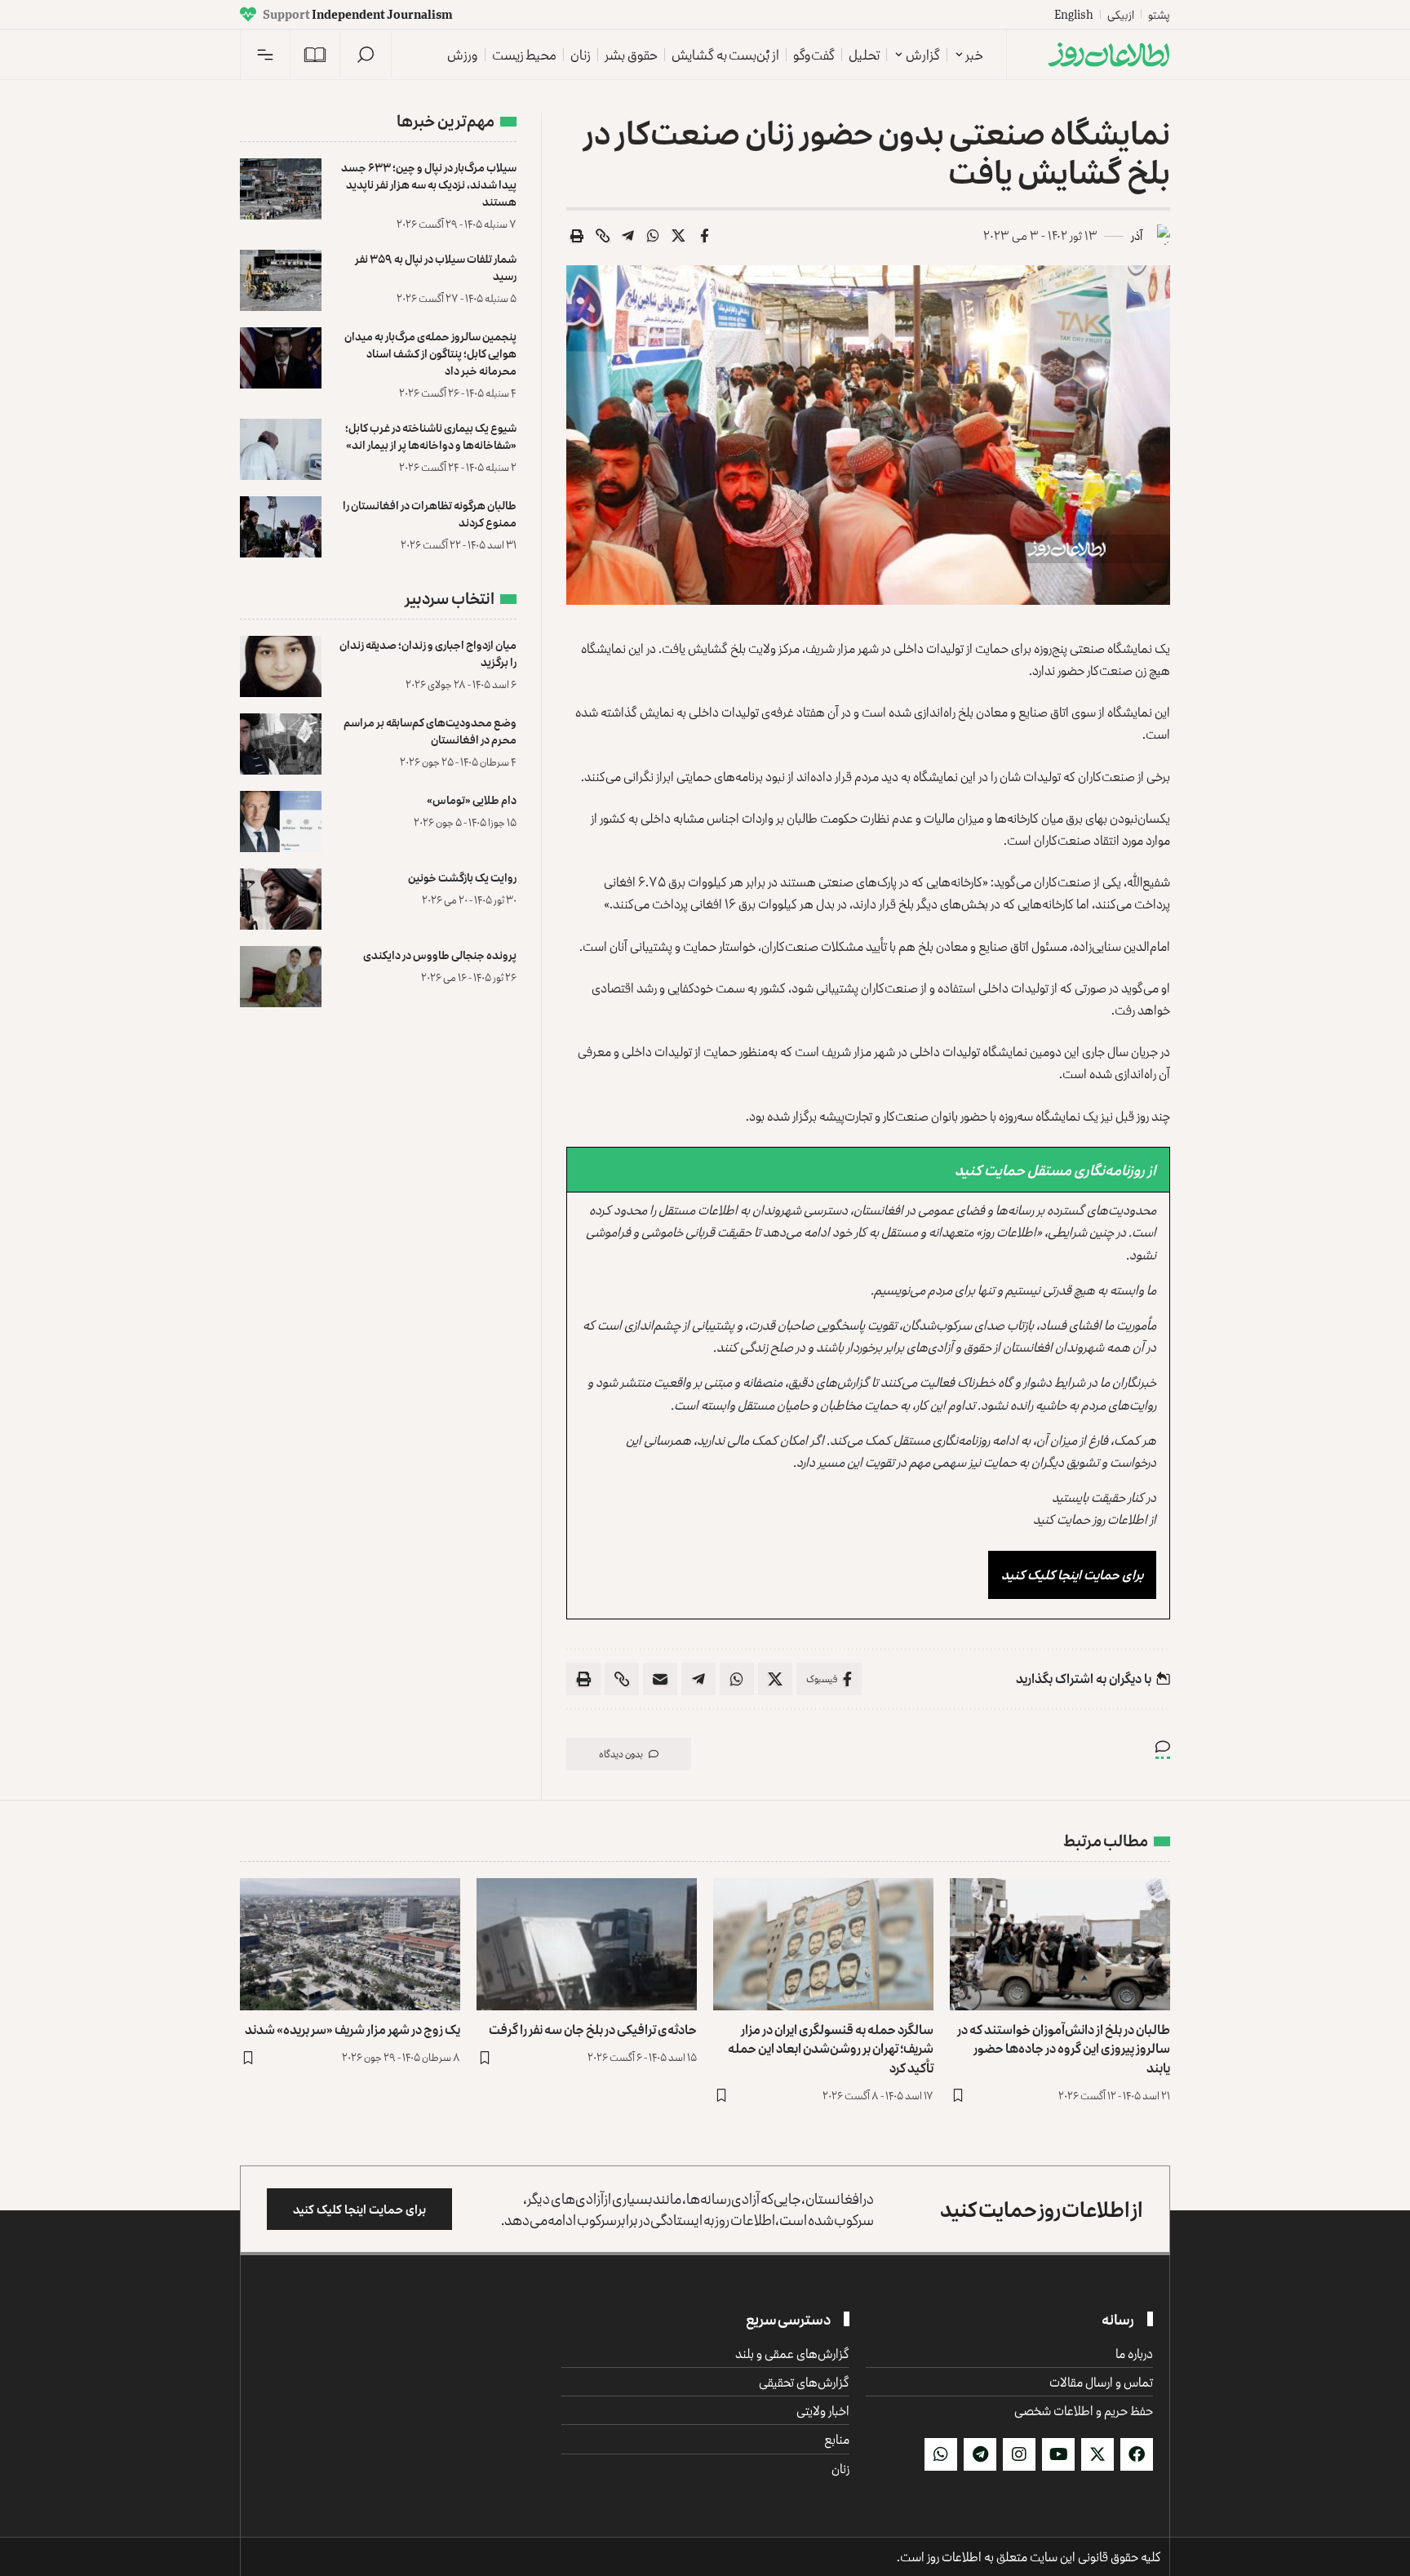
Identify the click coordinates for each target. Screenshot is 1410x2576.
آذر (1137, 235)
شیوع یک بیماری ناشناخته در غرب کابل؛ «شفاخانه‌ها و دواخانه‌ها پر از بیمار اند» (431, 436)
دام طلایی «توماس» (472, 799)
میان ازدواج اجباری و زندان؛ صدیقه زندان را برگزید (428, 653)
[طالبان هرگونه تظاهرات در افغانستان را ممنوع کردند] (281, 527)
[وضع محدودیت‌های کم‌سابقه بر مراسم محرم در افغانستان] (281, 744)
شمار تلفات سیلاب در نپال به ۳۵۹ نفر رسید (436, 267)
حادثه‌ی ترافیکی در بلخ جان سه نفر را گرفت (593, 2029)
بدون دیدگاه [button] (621, 1754)
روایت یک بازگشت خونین (462, 877)
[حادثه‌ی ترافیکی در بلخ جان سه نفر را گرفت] (587, 1944)
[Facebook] (1137, 2454)
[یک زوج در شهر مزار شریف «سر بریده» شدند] (350, 1944)
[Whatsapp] (941, 2454)
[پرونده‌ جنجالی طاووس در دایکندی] (281, 977)
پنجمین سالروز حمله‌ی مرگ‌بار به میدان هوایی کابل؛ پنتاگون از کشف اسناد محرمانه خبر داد (430, 353)
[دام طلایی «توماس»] (281, 822)
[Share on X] (679, 236)
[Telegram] (980, 2454)
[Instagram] (1019, 2454)
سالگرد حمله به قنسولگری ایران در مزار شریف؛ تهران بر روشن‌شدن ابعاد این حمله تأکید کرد (831, 2048)
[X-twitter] (1097, 2454)
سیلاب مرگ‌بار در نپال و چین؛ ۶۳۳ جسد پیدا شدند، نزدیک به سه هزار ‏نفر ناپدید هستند (429, 184)
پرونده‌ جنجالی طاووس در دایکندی (440, 955)
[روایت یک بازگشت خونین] (281, 899)
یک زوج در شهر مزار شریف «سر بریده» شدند (352, 2029)
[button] (366, 55)
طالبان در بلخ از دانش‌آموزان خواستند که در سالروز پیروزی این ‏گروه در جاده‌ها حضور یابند (1064, 2048)
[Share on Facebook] (704, 236)
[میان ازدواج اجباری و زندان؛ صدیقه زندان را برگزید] (281, 666)
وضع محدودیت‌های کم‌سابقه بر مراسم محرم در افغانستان (430, 731)
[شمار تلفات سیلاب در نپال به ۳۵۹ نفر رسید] (281, 280)
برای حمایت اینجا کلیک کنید (1072, 1574)
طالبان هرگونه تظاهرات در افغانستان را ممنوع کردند (430, 513)
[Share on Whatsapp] (654, 236)
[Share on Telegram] (628, 236)
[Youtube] (1058, 2454)
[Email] (660, 1679)
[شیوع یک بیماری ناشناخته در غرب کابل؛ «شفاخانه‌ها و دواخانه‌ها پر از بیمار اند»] (281, 449)
